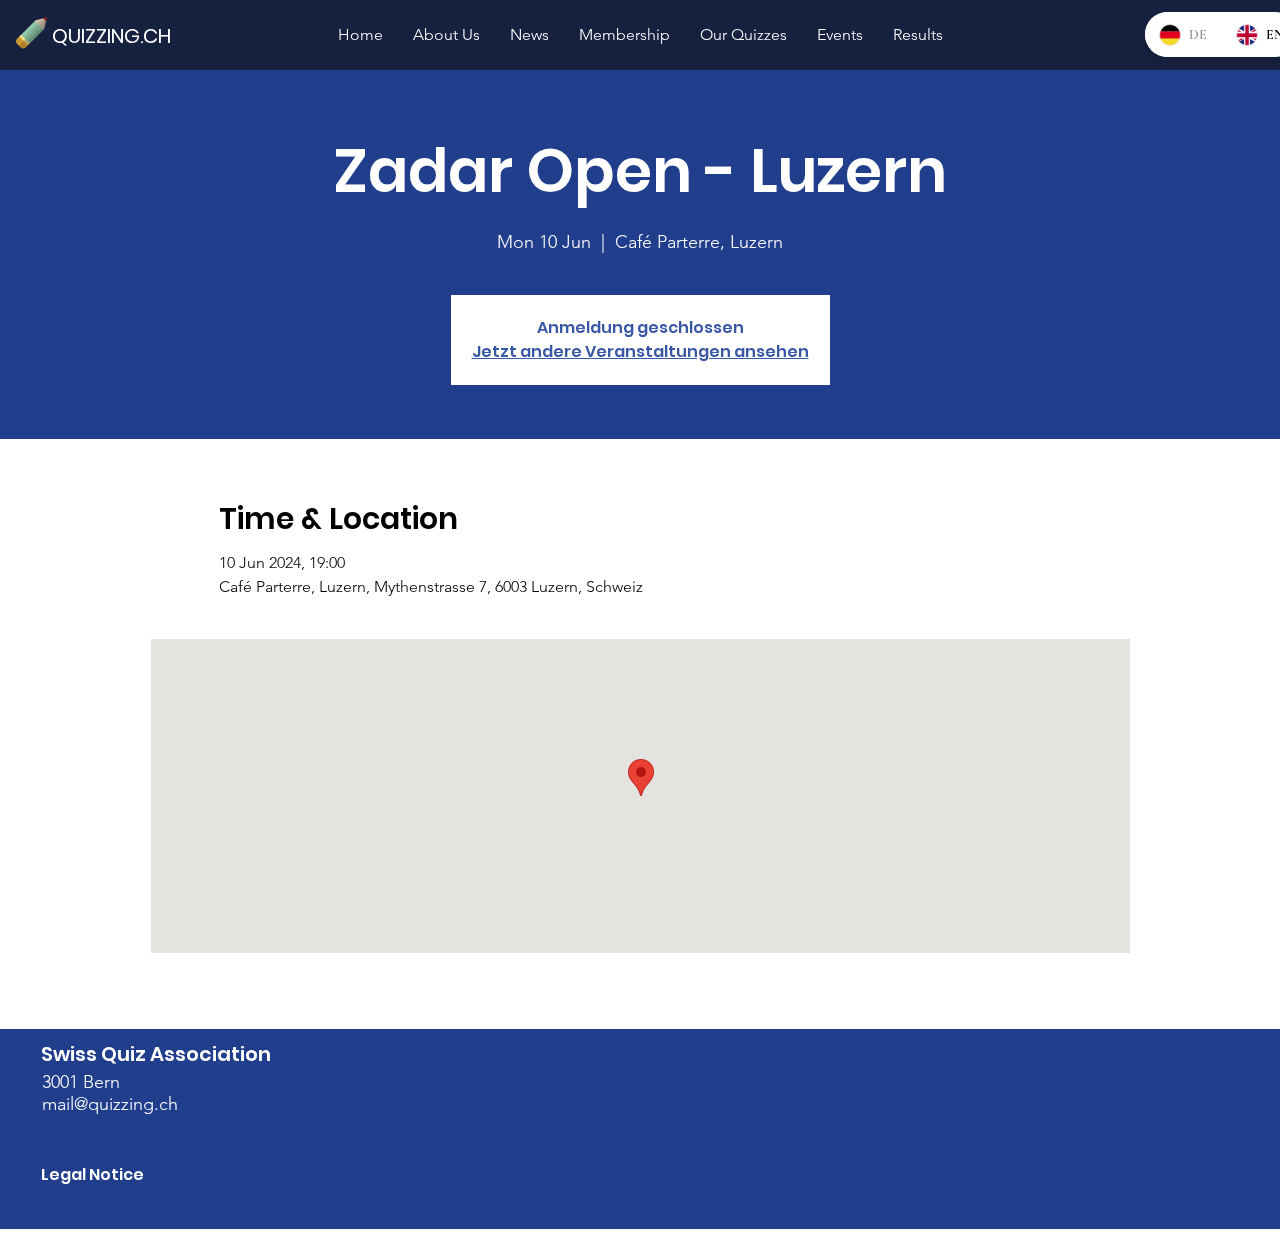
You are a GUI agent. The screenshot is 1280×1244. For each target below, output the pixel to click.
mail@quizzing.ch (110, 1104)
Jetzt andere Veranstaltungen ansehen (640, 351)
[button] (743, 34)
